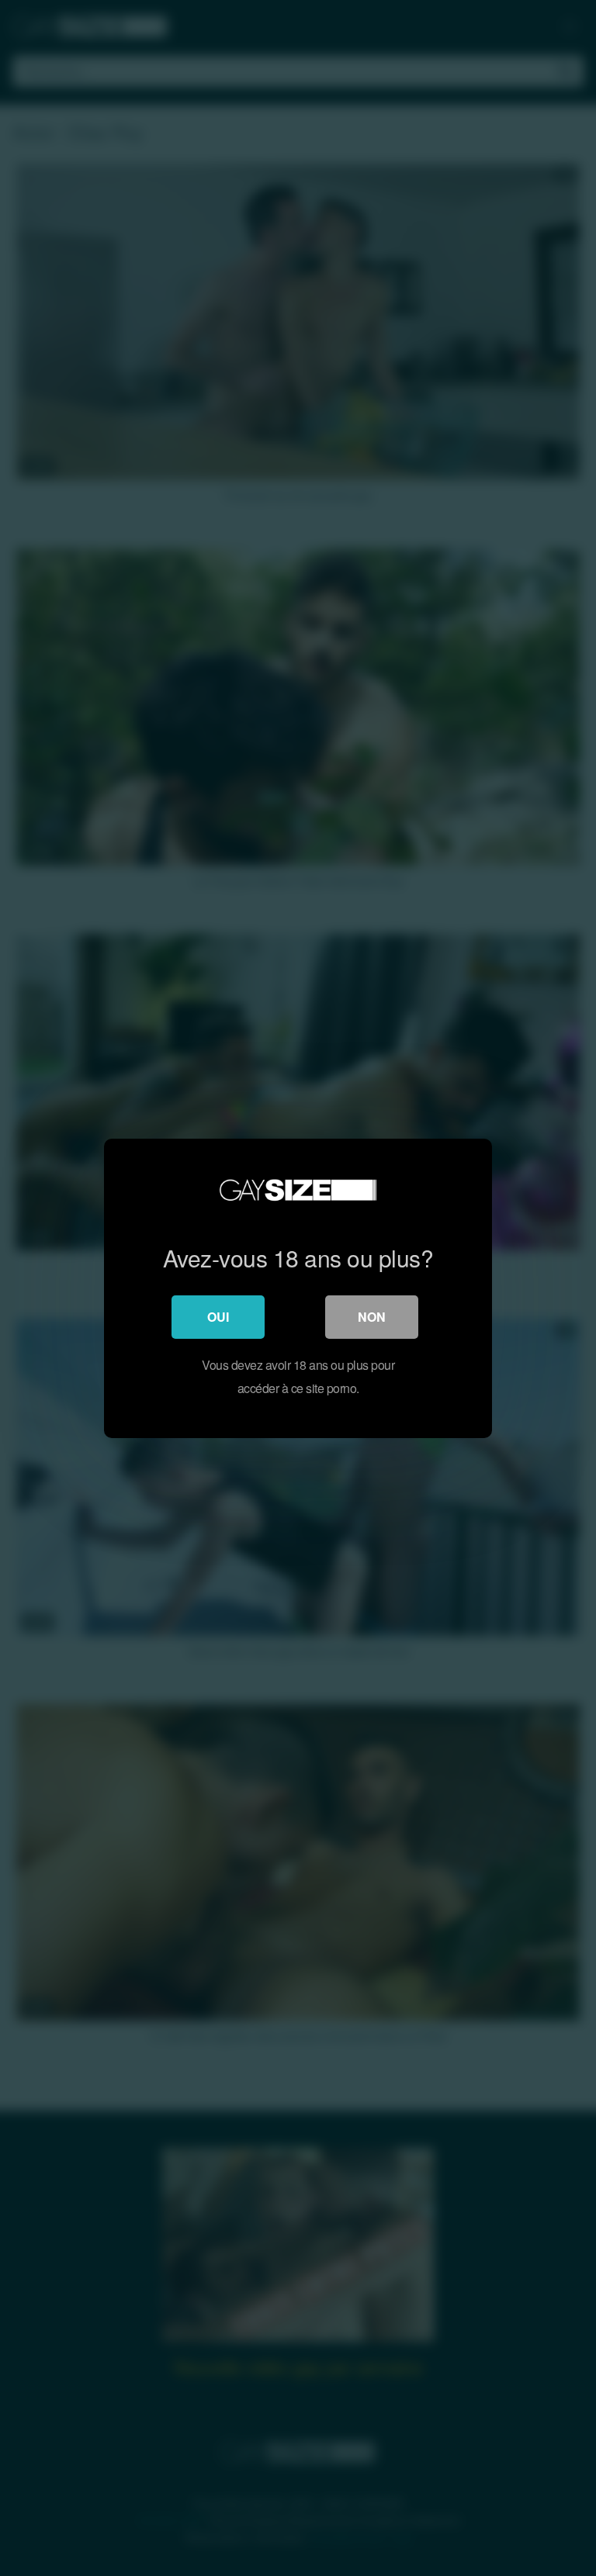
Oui (218, 1317)
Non (372, 1317)
